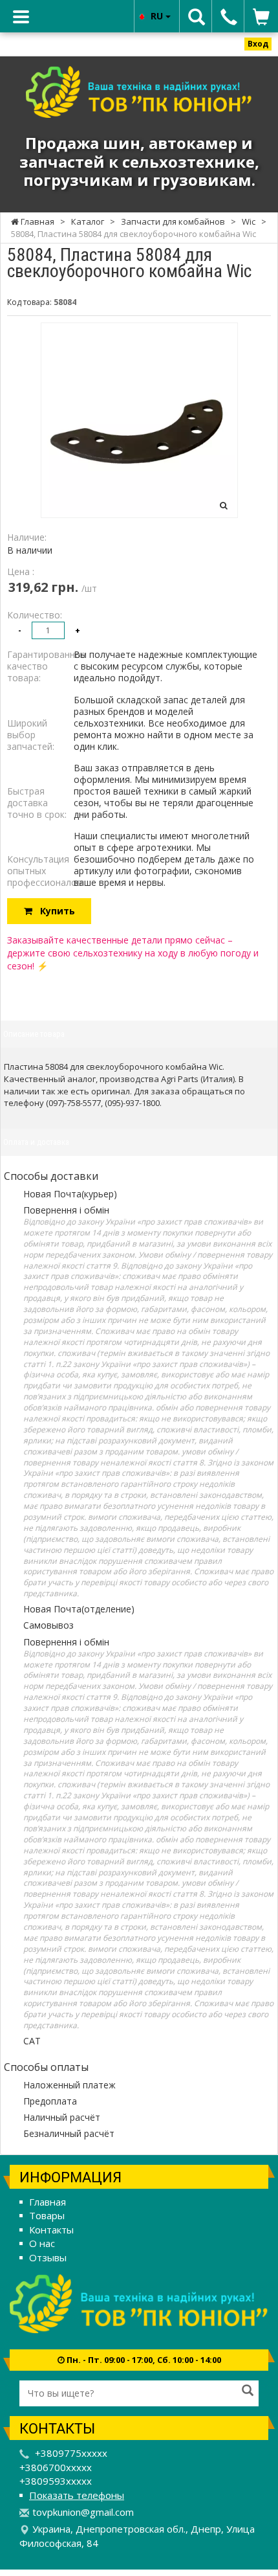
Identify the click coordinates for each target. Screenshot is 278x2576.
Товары (47, 2215)
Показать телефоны (77, 2495)
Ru (158, 16)
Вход (258, 44)
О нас (42, 2243)
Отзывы (48, 2257)
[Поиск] (248, 2391)
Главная (48, 2202)
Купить (54, 911)
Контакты (51, 2230)
